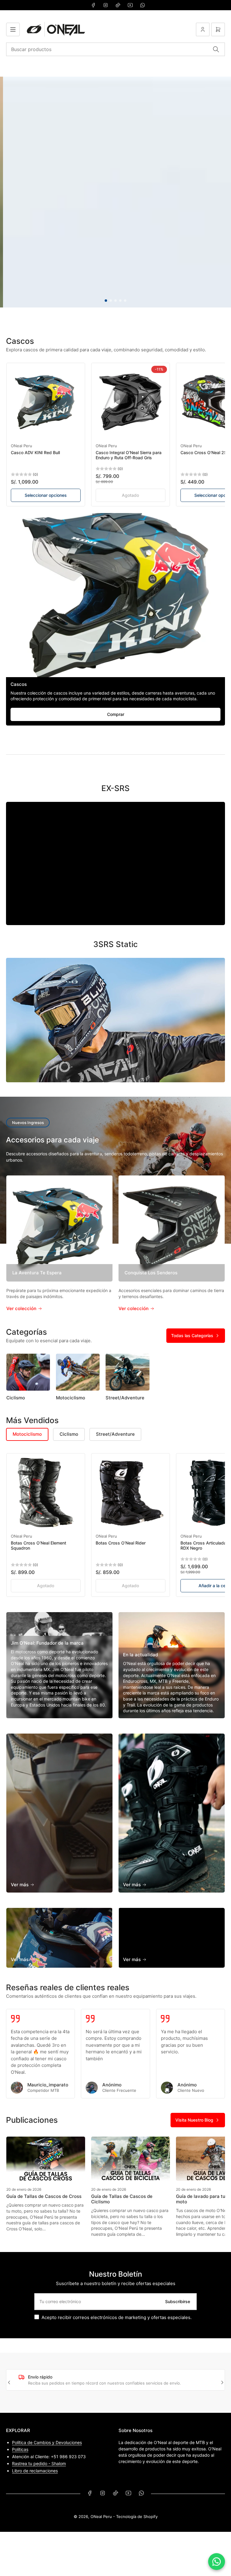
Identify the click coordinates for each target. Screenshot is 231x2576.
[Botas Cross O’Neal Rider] (131, 1493)
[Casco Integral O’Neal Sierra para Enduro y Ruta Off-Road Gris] (131, 402)
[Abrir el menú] (13, 29)
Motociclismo (71, 1398)
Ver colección (22, 1308)
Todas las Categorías (192, 1335)
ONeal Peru (22, 446)
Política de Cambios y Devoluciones (47, 2442)
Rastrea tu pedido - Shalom (39, 2463)
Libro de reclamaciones (35, 2471)
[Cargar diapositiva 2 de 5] (111, 301)
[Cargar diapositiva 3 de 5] (115, 301)
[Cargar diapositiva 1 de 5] (106, 301)
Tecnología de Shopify (137, 2516)
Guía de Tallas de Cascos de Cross (44, 2196)
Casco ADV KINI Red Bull (35, 452)
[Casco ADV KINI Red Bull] (46, 402)
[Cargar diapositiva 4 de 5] (120, 301)
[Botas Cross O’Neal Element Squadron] (46, 1493)
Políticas (20, 2449)
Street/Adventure (125, 1398)
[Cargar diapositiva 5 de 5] (125, 301)
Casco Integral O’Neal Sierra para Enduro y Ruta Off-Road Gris (129, 455)
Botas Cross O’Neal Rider (121, 1543)
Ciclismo (16, 1398)
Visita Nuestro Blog (194, 2120)
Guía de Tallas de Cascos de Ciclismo (122, 2199)
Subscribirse (178, 2301)
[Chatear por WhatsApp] (217, 2562)
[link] (131, 495)
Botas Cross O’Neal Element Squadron (38, 1545)
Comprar (116, 714)
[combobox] (115, 49)
